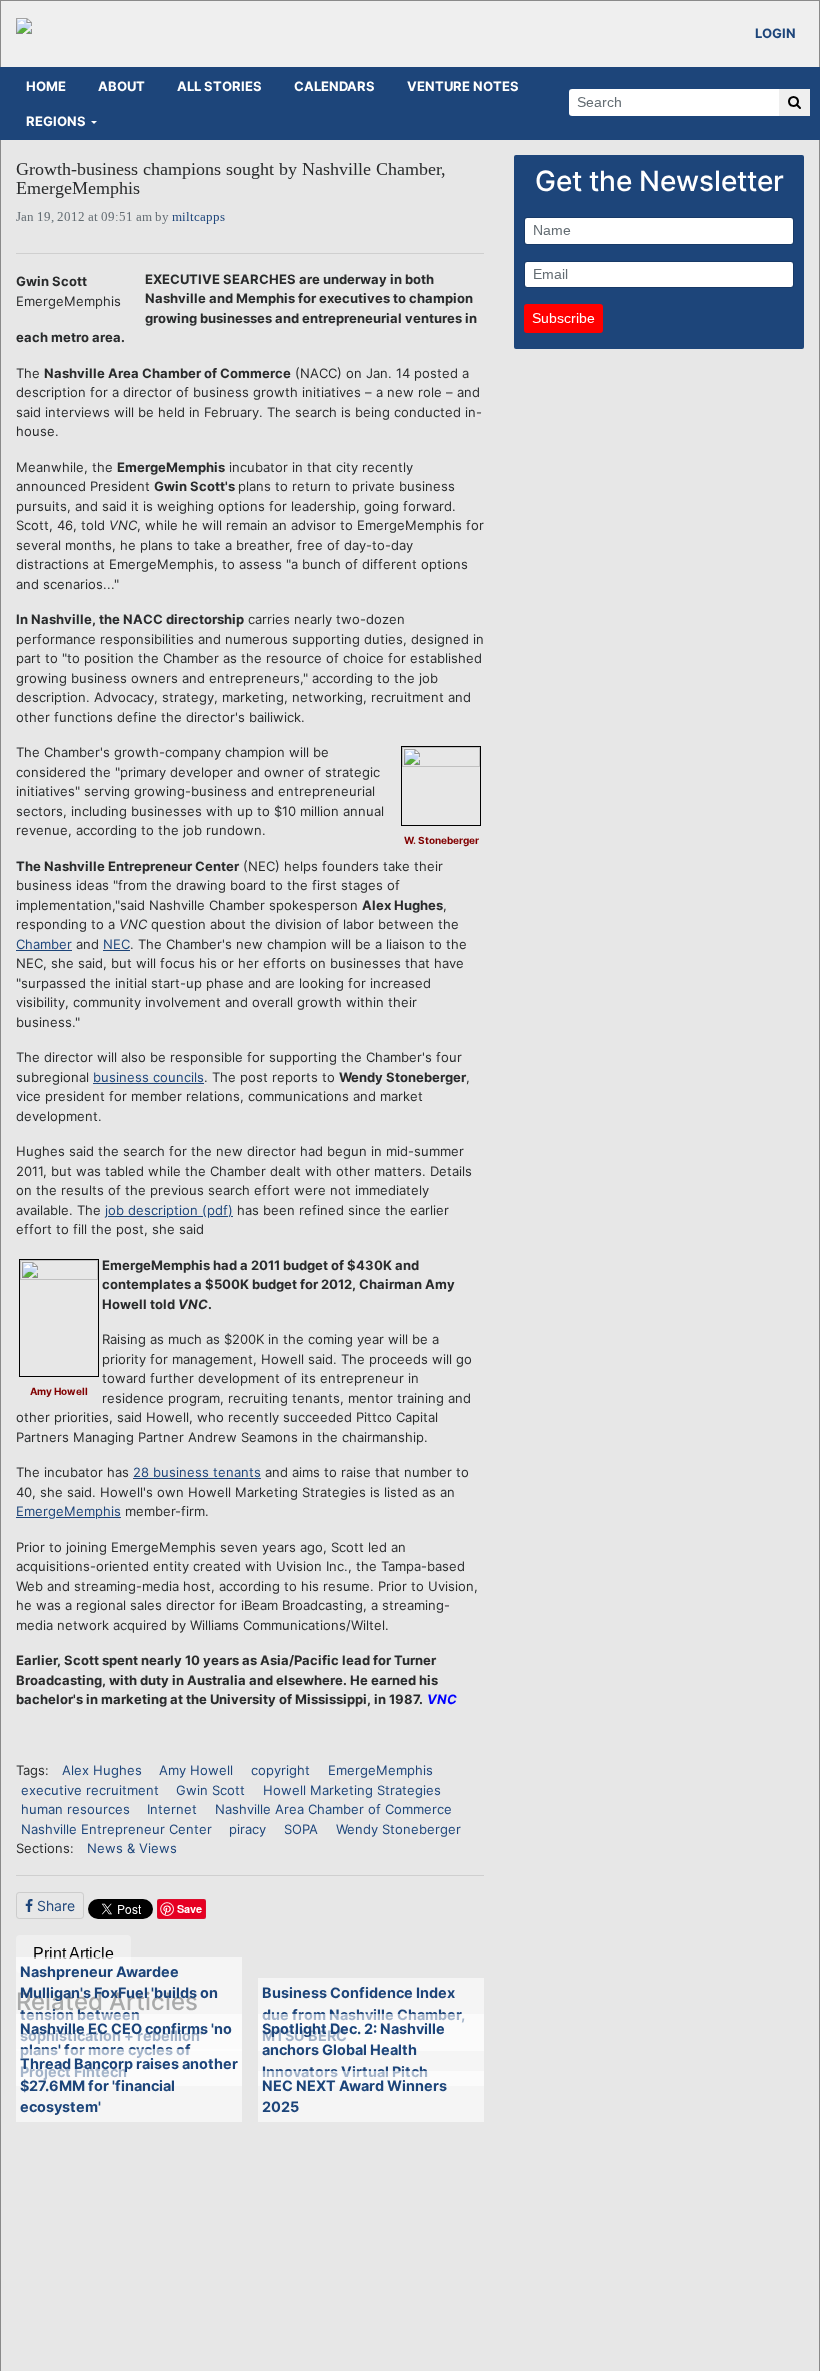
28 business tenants (197, 1472)
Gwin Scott (210, 1790)
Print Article (73, 1953)
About (121, 86)
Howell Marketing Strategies (352, 1790)
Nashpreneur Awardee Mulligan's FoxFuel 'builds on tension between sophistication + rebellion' (119, 2004)
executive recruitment (90, 1790)
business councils (148, 1077)
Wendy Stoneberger (398, 1829)
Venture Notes (463, 86)
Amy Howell (196, 1770)
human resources (75, 1809)
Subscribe (563, 318)
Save (189, 1908)
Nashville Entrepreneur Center (116, 1829)
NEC (116, 944)
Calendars (334, 86)
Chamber (44, 944)
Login (775, 33)
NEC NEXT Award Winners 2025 (354, 2096)
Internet (172, 1809)
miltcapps (198, 216)
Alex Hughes (102, 1770)
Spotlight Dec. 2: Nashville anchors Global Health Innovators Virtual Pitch (353, 2050)
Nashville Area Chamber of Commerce (333, 1809)
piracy (247, 1829)
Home (46, 86)
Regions (56, 121)
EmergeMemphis (68, 1511)
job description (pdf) (169, 1210)
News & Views (132, 1848)
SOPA (301, 1829)
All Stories (219, 86)
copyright (280, 1770)
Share (54, 1905)
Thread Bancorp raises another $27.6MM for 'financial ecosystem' (129, 2085)
